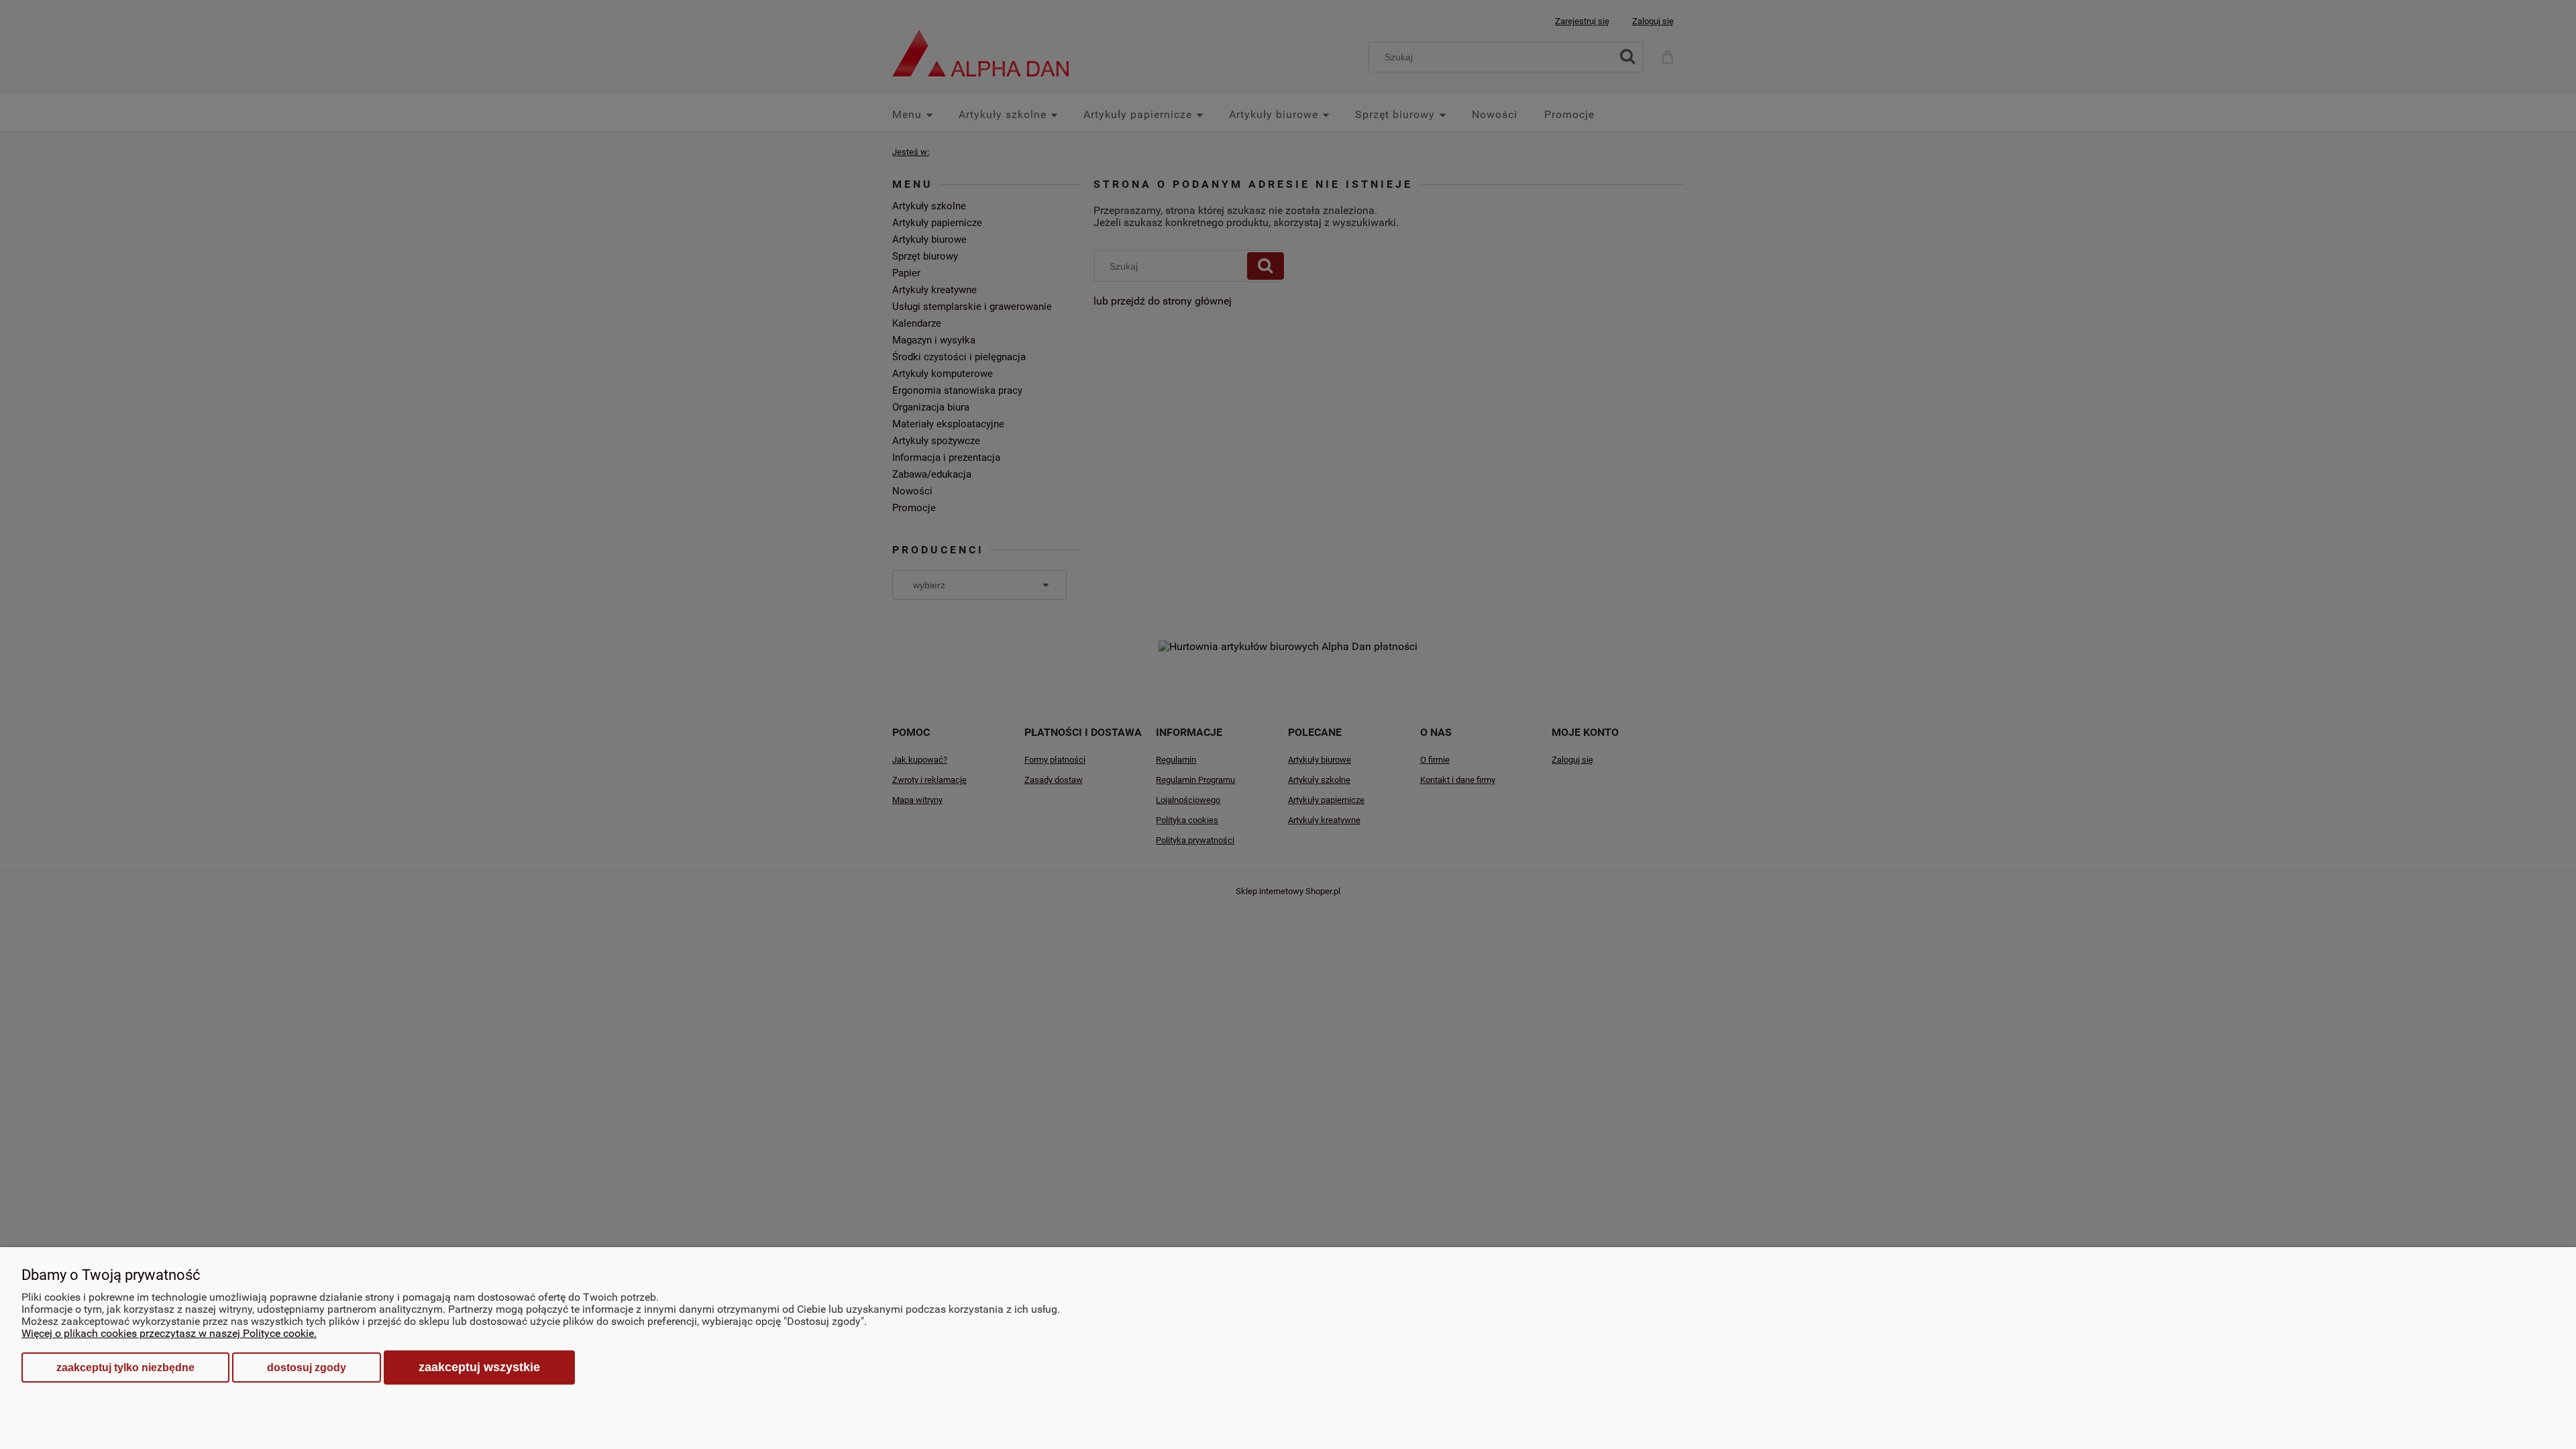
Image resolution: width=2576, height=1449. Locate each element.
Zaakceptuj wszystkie (479, 1367)
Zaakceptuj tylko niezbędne (125, 1367)
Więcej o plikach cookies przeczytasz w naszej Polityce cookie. (169, 1333)
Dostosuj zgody (307, 1367)
